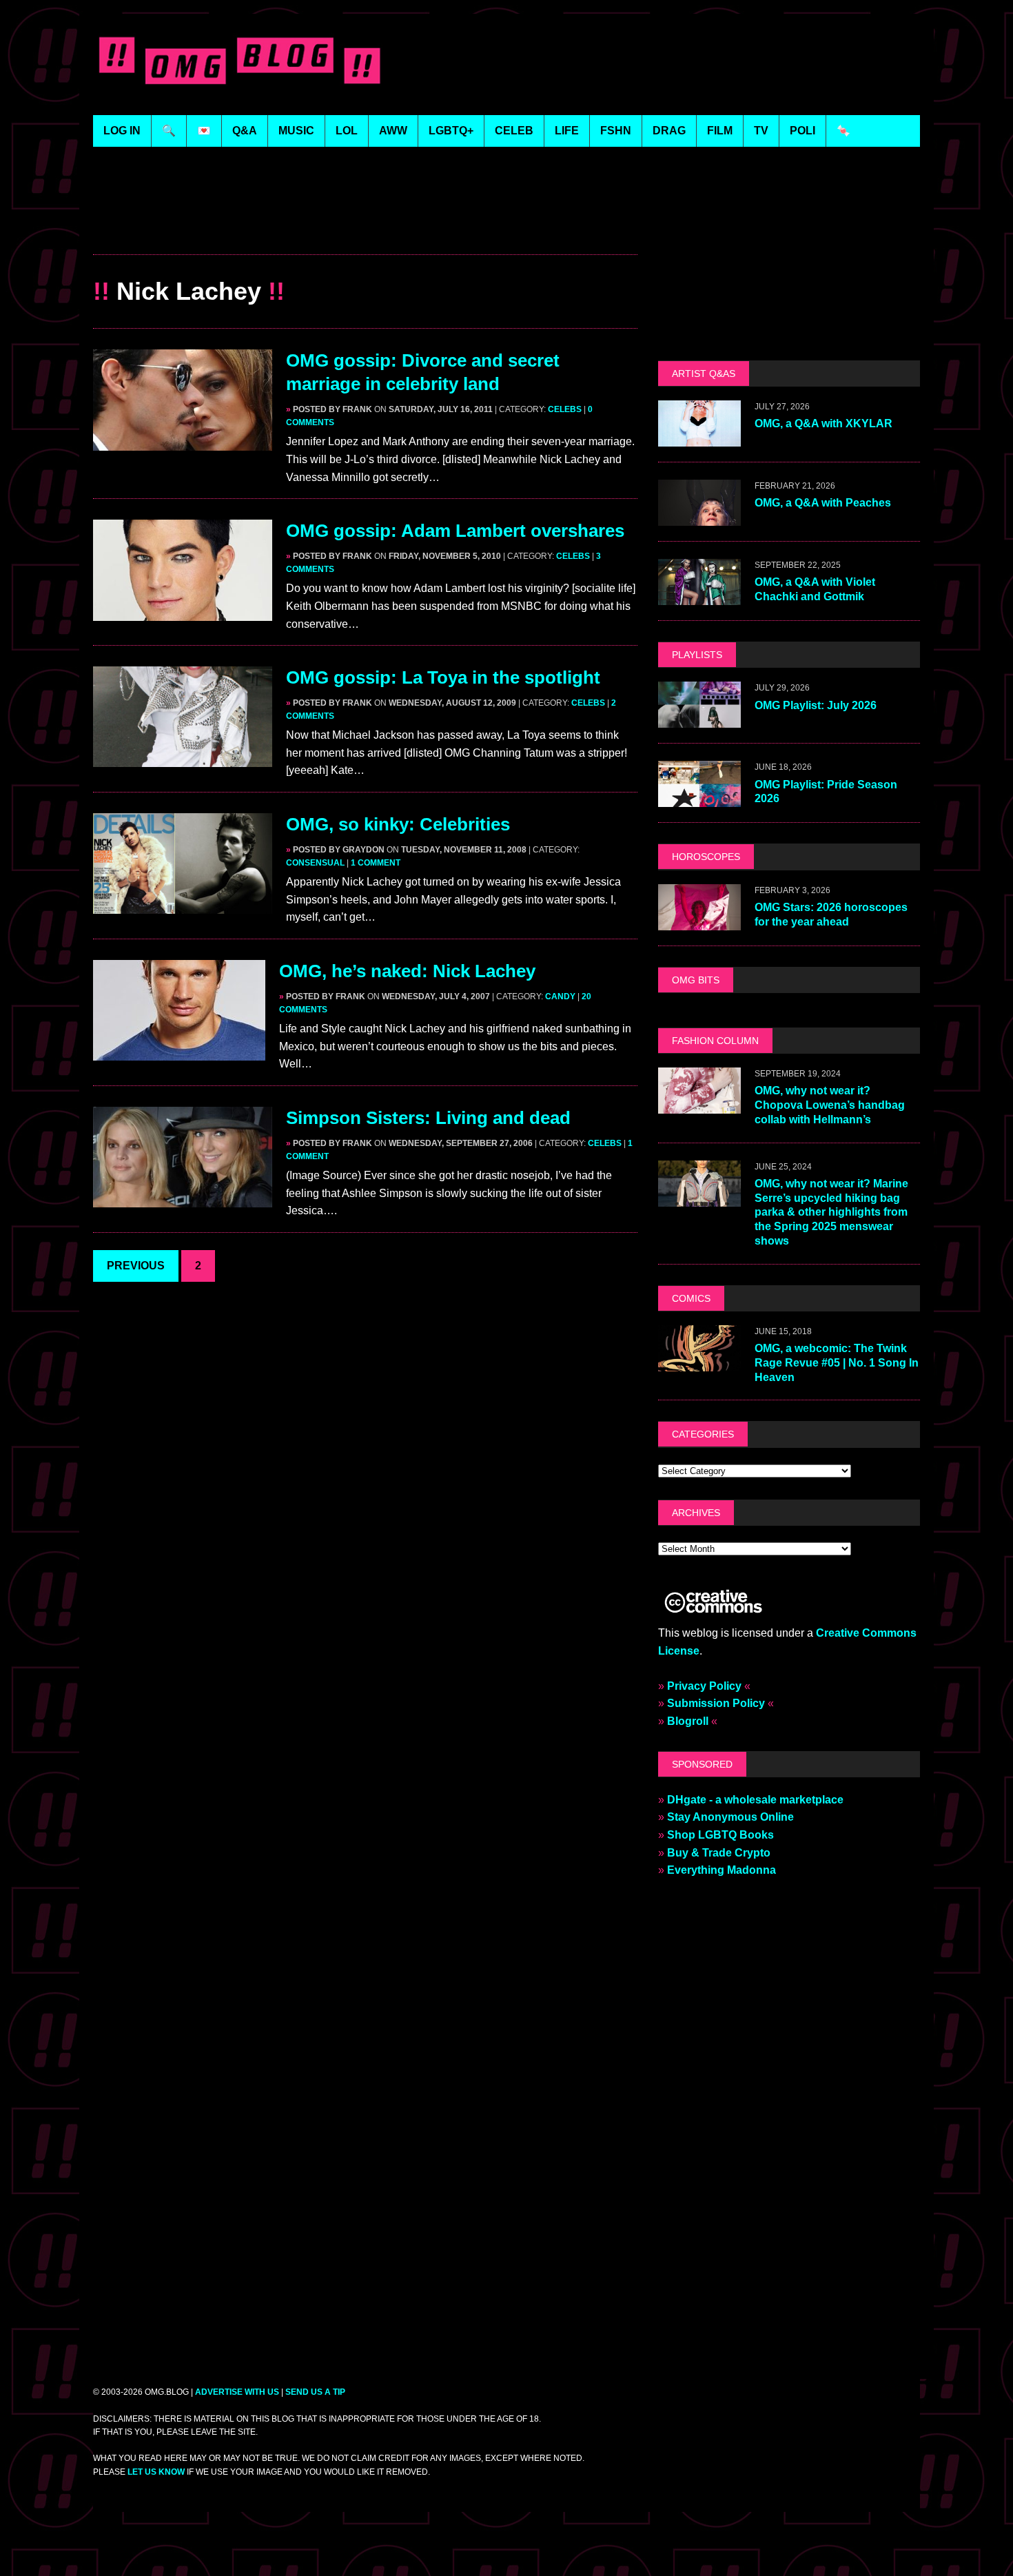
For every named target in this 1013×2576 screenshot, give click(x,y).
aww (393, 131)
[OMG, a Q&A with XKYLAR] (699, 438)
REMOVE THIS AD (365, 224)
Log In (122, 131)
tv (761, 131)
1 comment (376, 863)
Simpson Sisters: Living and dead (428, 1118)
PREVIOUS (136, 1266)
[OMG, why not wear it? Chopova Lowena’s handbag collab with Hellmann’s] (699, 1104)
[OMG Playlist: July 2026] (699, 719)
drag (669, 131)
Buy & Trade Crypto (719, 1853)
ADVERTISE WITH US (237, 2392)
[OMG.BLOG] (240, 58)
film (720, 131)
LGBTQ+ (451, 131)
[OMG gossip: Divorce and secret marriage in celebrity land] (183, 441)
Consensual (315, 863)
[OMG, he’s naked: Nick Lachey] (179, 1051)
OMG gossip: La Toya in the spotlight (443, 677)
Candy (560, 996)
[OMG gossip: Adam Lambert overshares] (183, 612)
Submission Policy (716, 1703)
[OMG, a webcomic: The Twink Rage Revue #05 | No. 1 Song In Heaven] (699, 1362)
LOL (347, 131)
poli (802, 131)
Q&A (245, 131)
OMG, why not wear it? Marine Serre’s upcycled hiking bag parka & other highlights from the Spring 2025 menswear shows (831, 1212)
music (296, 131)
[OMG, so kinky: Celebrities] (183, 904)
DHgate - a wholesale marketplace (755, 1800)
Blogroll (688, 1721)
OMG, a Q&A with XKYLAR (823, 423)
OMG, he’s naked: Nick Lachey (407, 971)
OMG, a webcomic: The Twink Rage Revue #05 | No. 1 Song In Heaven (837, 1363)
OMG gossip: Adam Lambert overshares (455, 531)
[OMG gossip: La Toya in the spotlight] (183, 758)
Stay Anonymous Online (730, 1817)
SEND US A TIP (315, 2392)
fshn (616, 131)
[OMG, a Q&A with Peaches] (699, 517)
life (567, 131)
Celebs (565, 409)
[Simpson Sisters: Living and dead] (183, 1198)
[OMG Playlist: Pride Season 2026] (699, 798)
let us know (156, 2472)
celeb (514, 131)
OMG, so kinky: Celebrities (398, 824)
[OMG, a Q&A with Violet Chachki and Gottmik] (699, 596)
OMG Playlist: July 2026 (816, 705)
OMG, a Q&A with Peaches (823, 503)
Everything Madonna (722, 1870)
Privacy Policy (704, 1686)
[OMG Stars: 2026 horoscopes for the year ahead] (699, 921)
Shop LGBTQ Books (720, 1835)
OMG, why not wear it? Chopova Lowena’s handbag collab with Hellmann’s (830, 1105)
